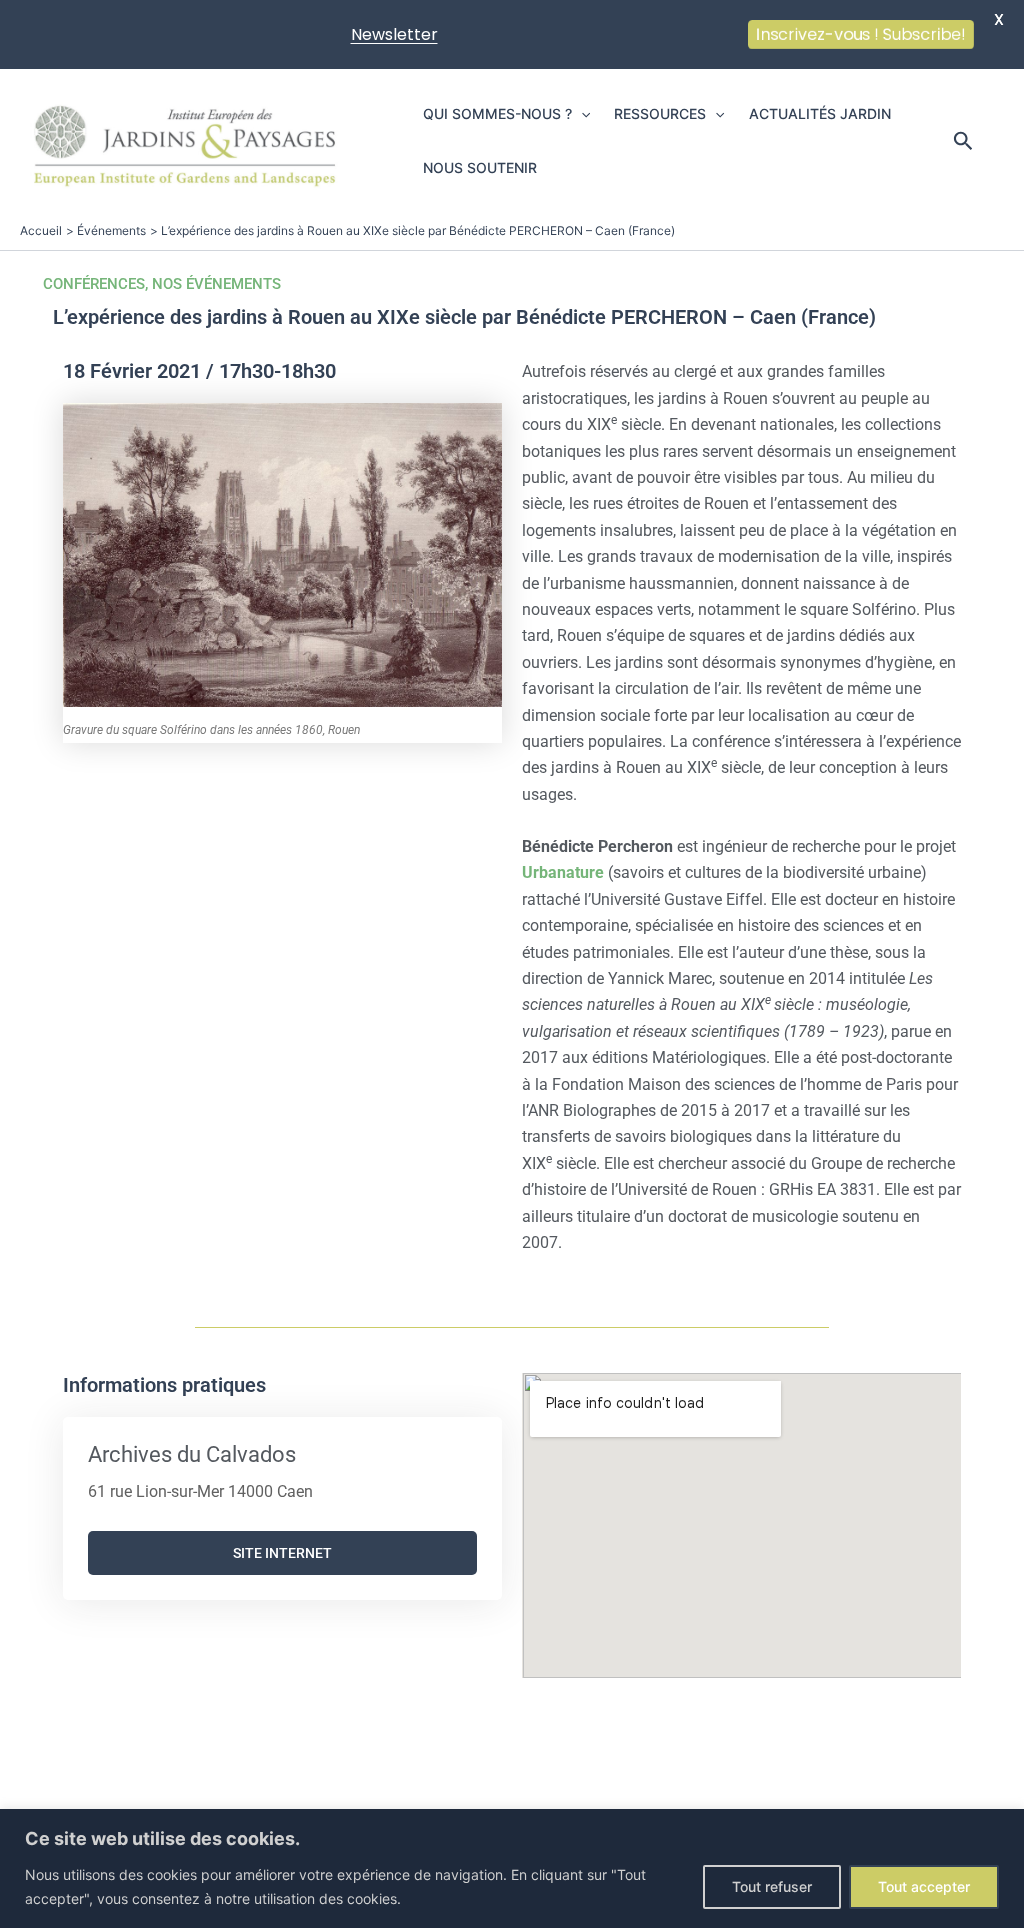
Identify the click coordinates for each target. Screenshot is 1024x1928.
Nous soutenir (480, 167)
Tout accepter (924, 1886)
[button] (581, 114)
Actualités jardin (820, 113)
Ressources (660, 113)
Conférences (94, 284)
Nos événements (216, 284)
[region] (512, 1868)
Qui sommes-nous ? (497, 113)
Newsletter (394, 34)
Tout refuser (772, 1886)
